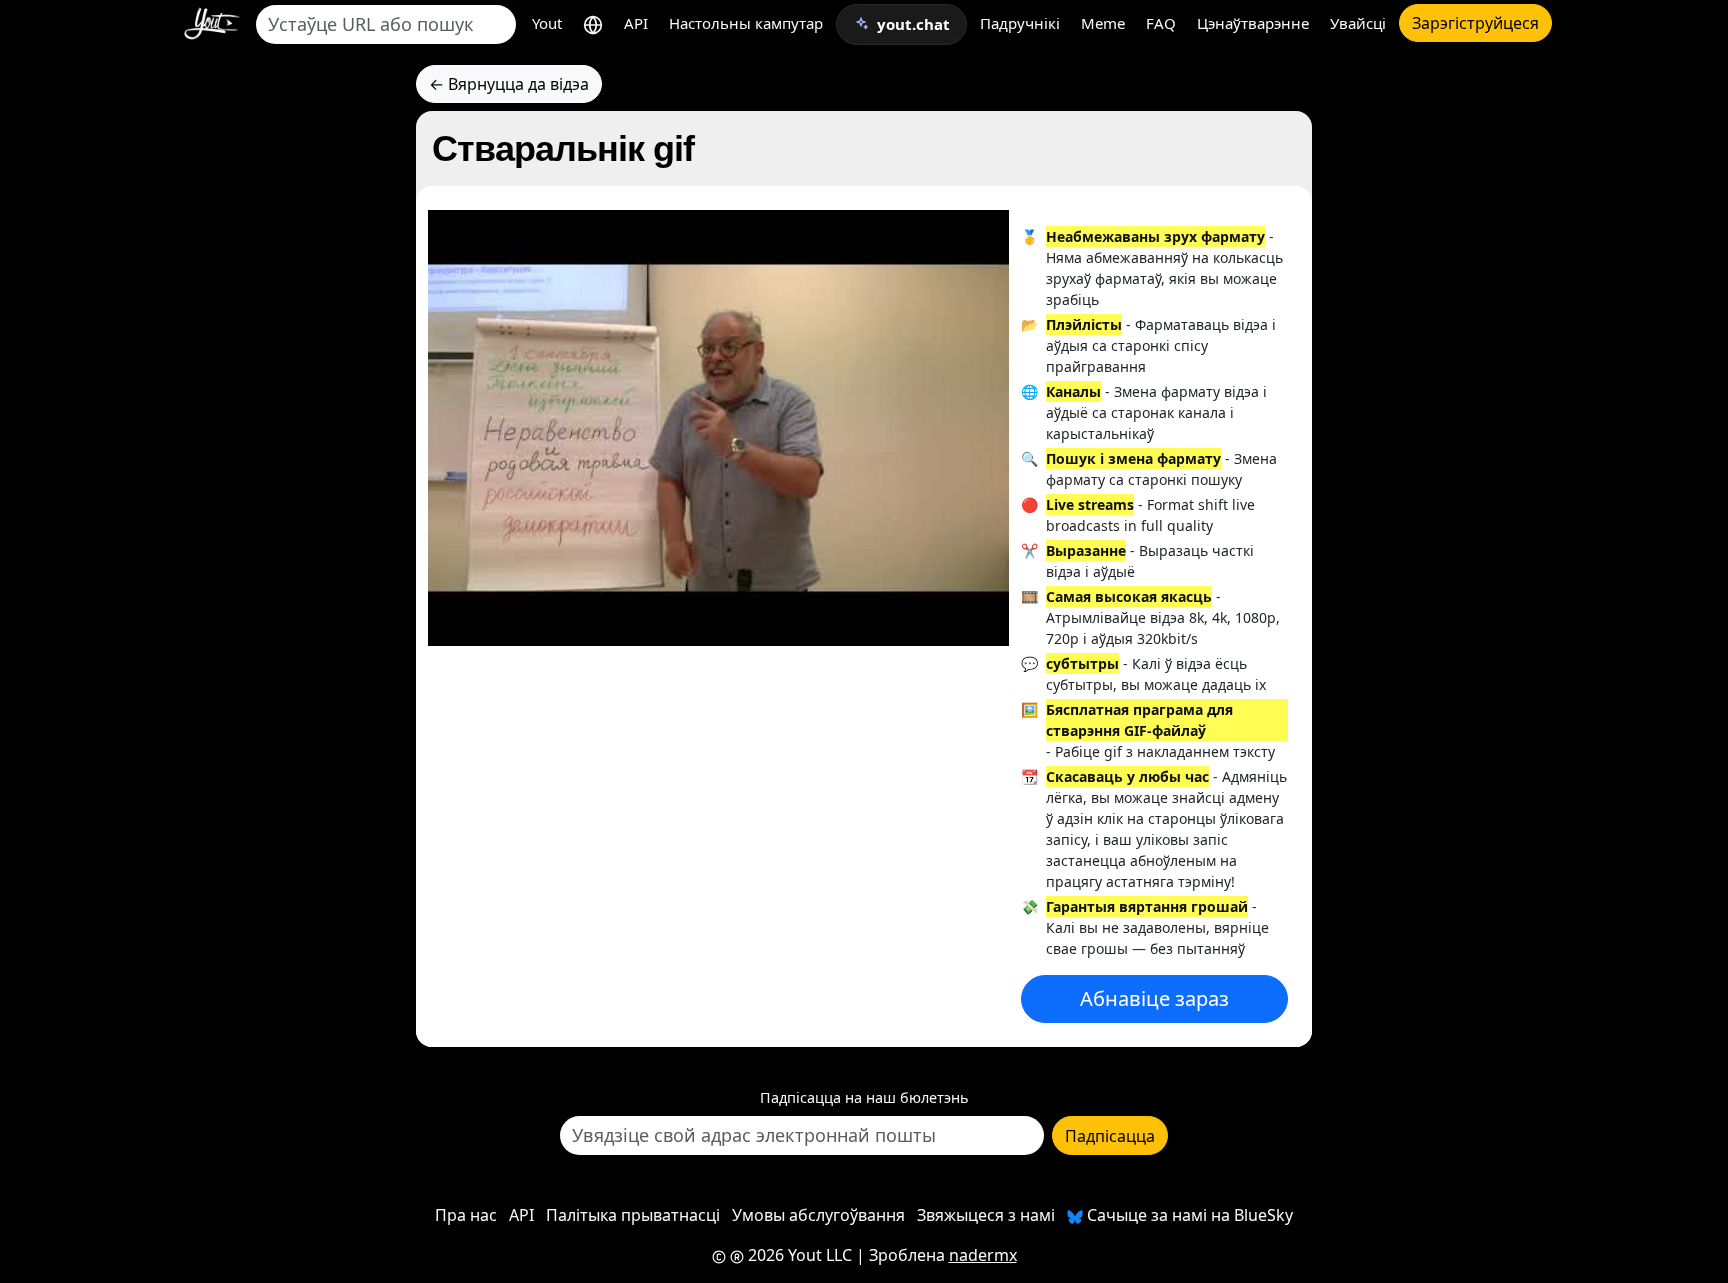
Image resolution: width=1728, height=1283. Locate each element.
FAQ (1161, 23)
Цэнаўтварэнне (1253, 23)
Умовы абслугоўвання (818, 1215)
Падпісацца (1110, 1136)
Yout (547, 23)
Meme (1103, 23)
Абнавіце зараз (1154, 998)
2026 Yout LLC (798, 1255)
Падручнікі (1020, 23)
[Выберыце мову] (593, 23)
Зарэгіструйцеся (1475, 23)
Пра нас (466, 1215)
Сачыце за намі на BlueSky (1188, 1215)
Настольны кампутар (746, 23)
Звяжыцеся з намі (986, 1215)
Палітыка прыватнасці (633, 1215)
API (636, 23)
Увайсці (1358, 23)
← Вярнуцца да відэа (509, 84)
